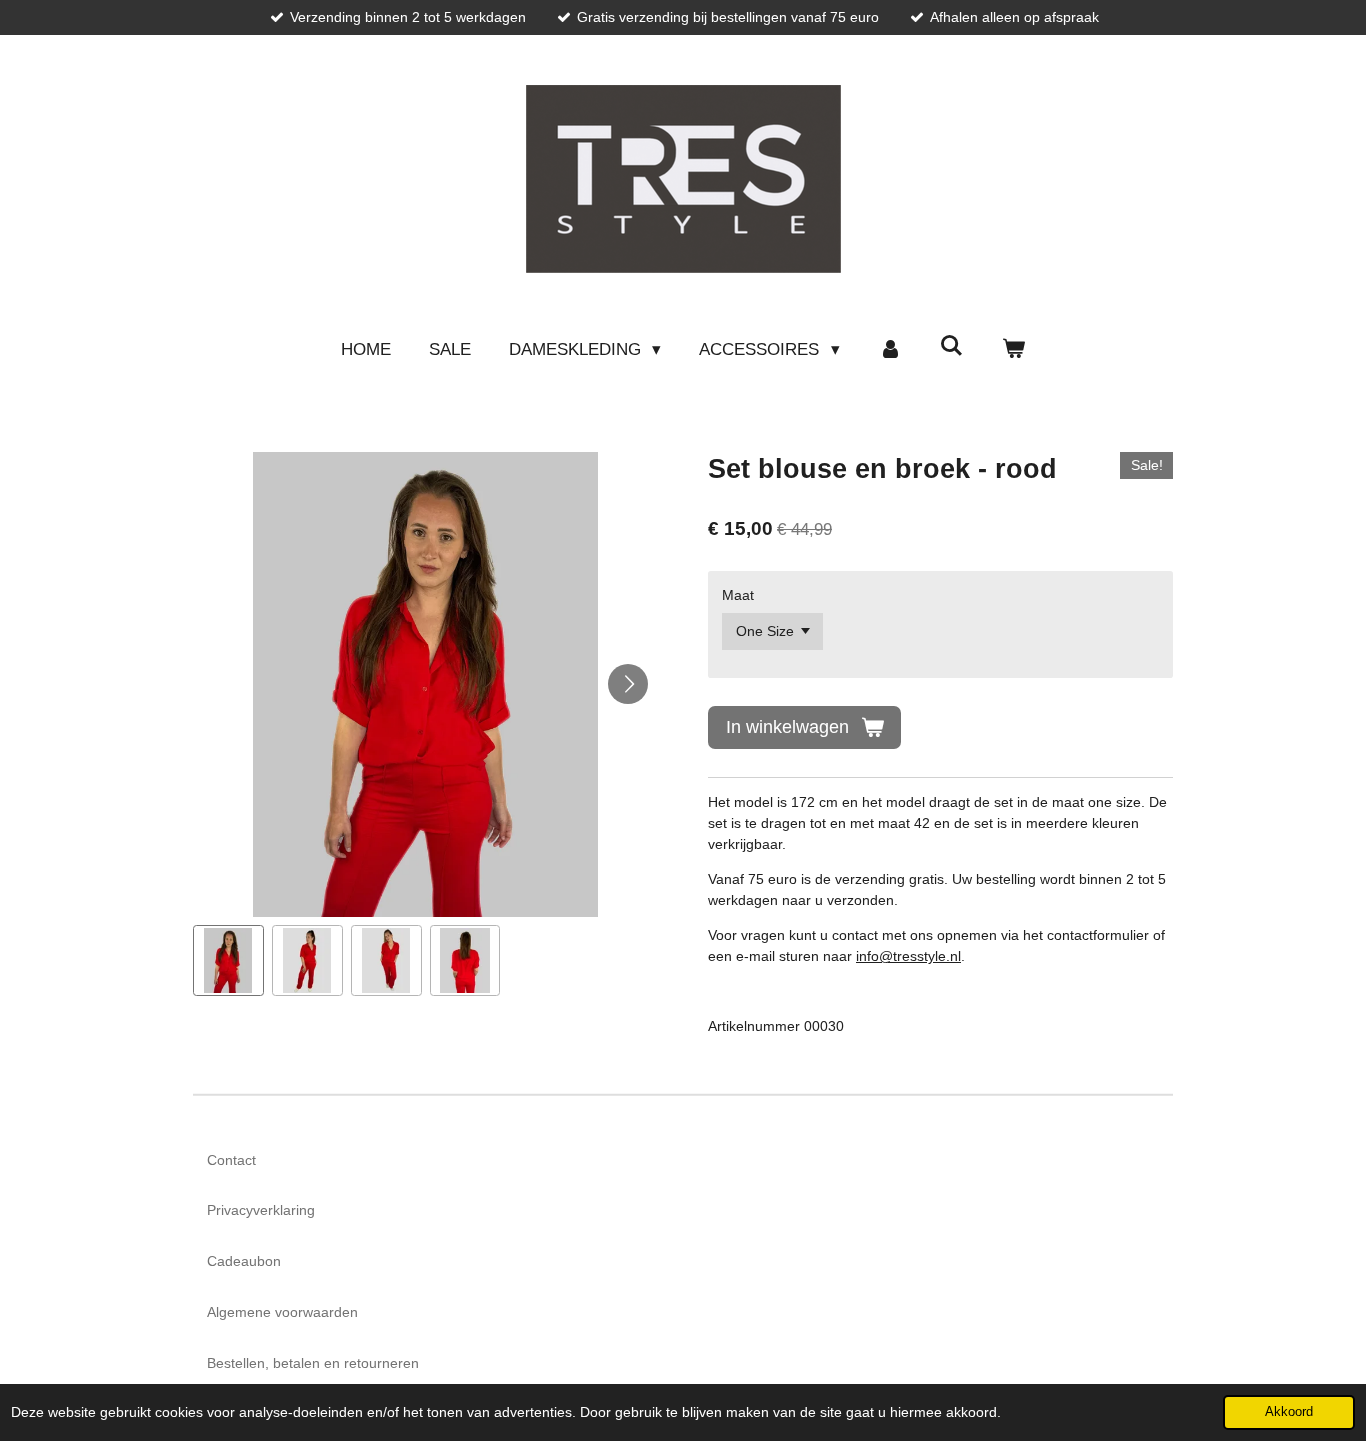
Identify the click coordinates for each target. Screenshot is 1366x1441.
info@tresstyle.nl (908, 956)
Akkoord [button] (1289, 1412)
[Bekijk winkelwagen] (1014, 350)
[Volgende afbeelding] (628, 684)
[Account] (890, 350)
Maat (738, 595)
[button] (228, 960)
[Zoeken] (952, 347)
